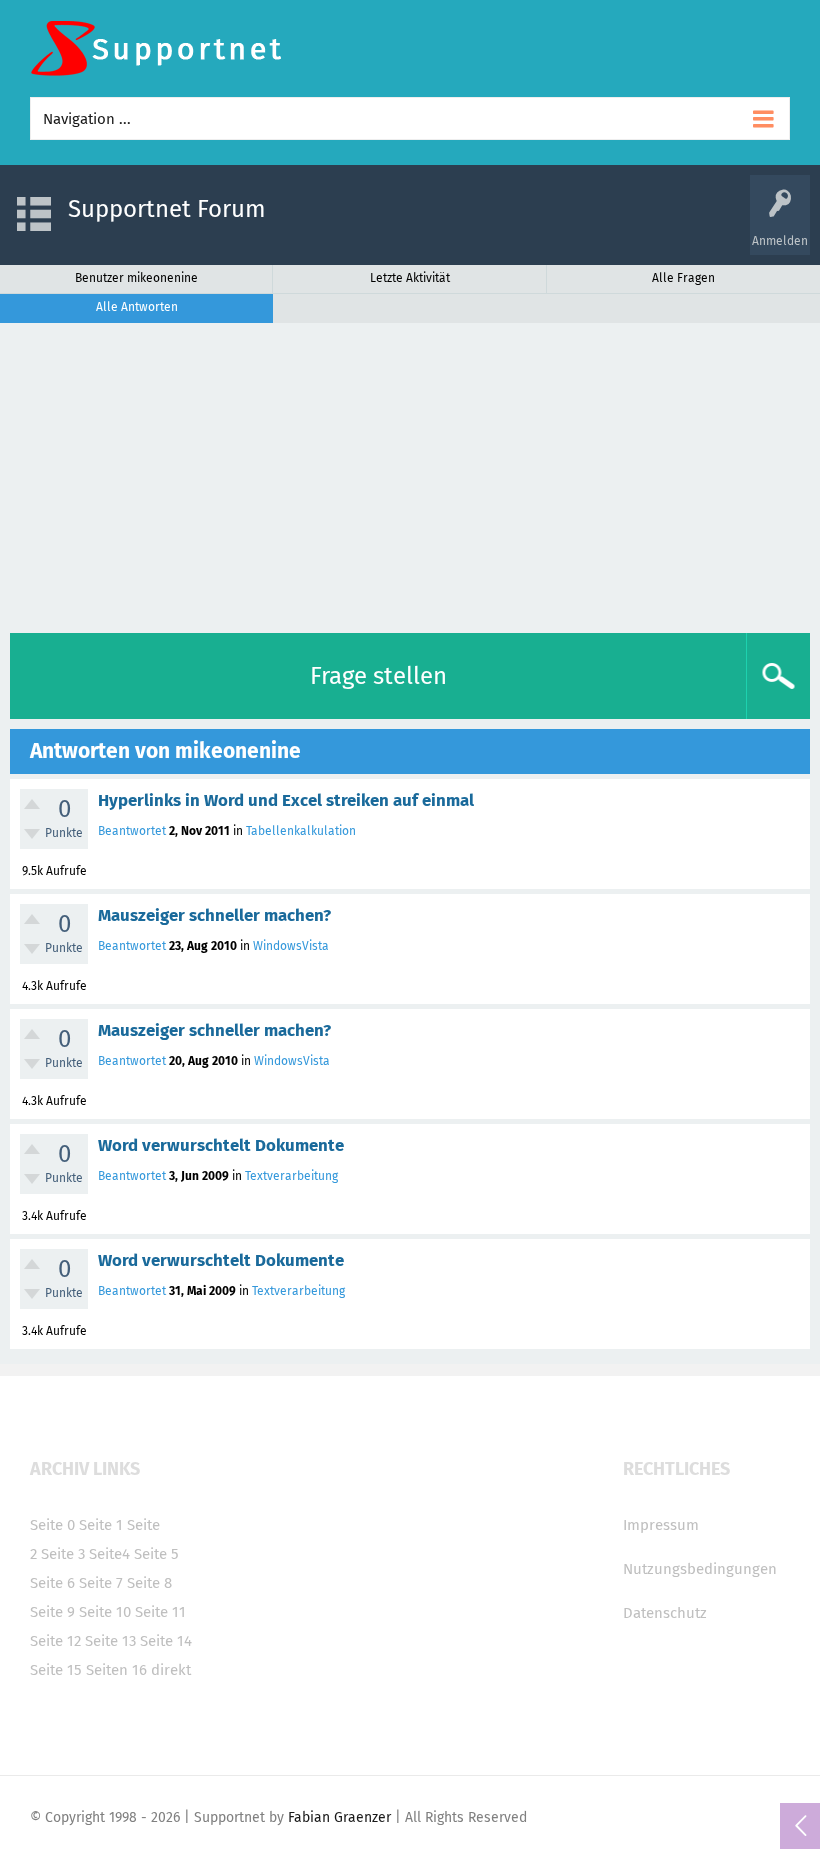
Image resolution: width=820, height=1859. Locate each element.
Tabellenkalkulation (301, 831)
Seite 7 (101, 1583)
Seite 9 (52, 1612)
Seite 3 (63, 1554)
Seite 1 (101, 1525)
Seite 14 (166, 1641)
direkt (171, 1670)
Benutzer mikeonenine (136, 278)
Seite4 (109, 1554)
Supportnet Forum (167, 209)
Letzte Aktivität (410, 278)
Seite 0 (52, 1525)
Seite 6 (52, 1583)
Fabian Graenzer (339, 1817)
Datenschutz (665, 1613)
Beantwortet (132, 831)
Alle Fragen (683, 278)
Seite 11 (160, 1612)
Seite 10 (105, 1612)
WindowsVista (291, 946)
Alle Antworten (137, 307)
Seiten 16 (116, 1670)
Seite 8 (149, 1583)
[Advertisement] (410, 473)
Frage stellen (378, 676)
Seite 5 (156, 1554)
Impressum (661, 1525)
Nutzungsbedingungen (700, 1569)
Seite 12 (55, 1641)
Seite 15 (56, 1670)
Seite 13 (110, 1641)
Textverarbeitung (291, 1176)
